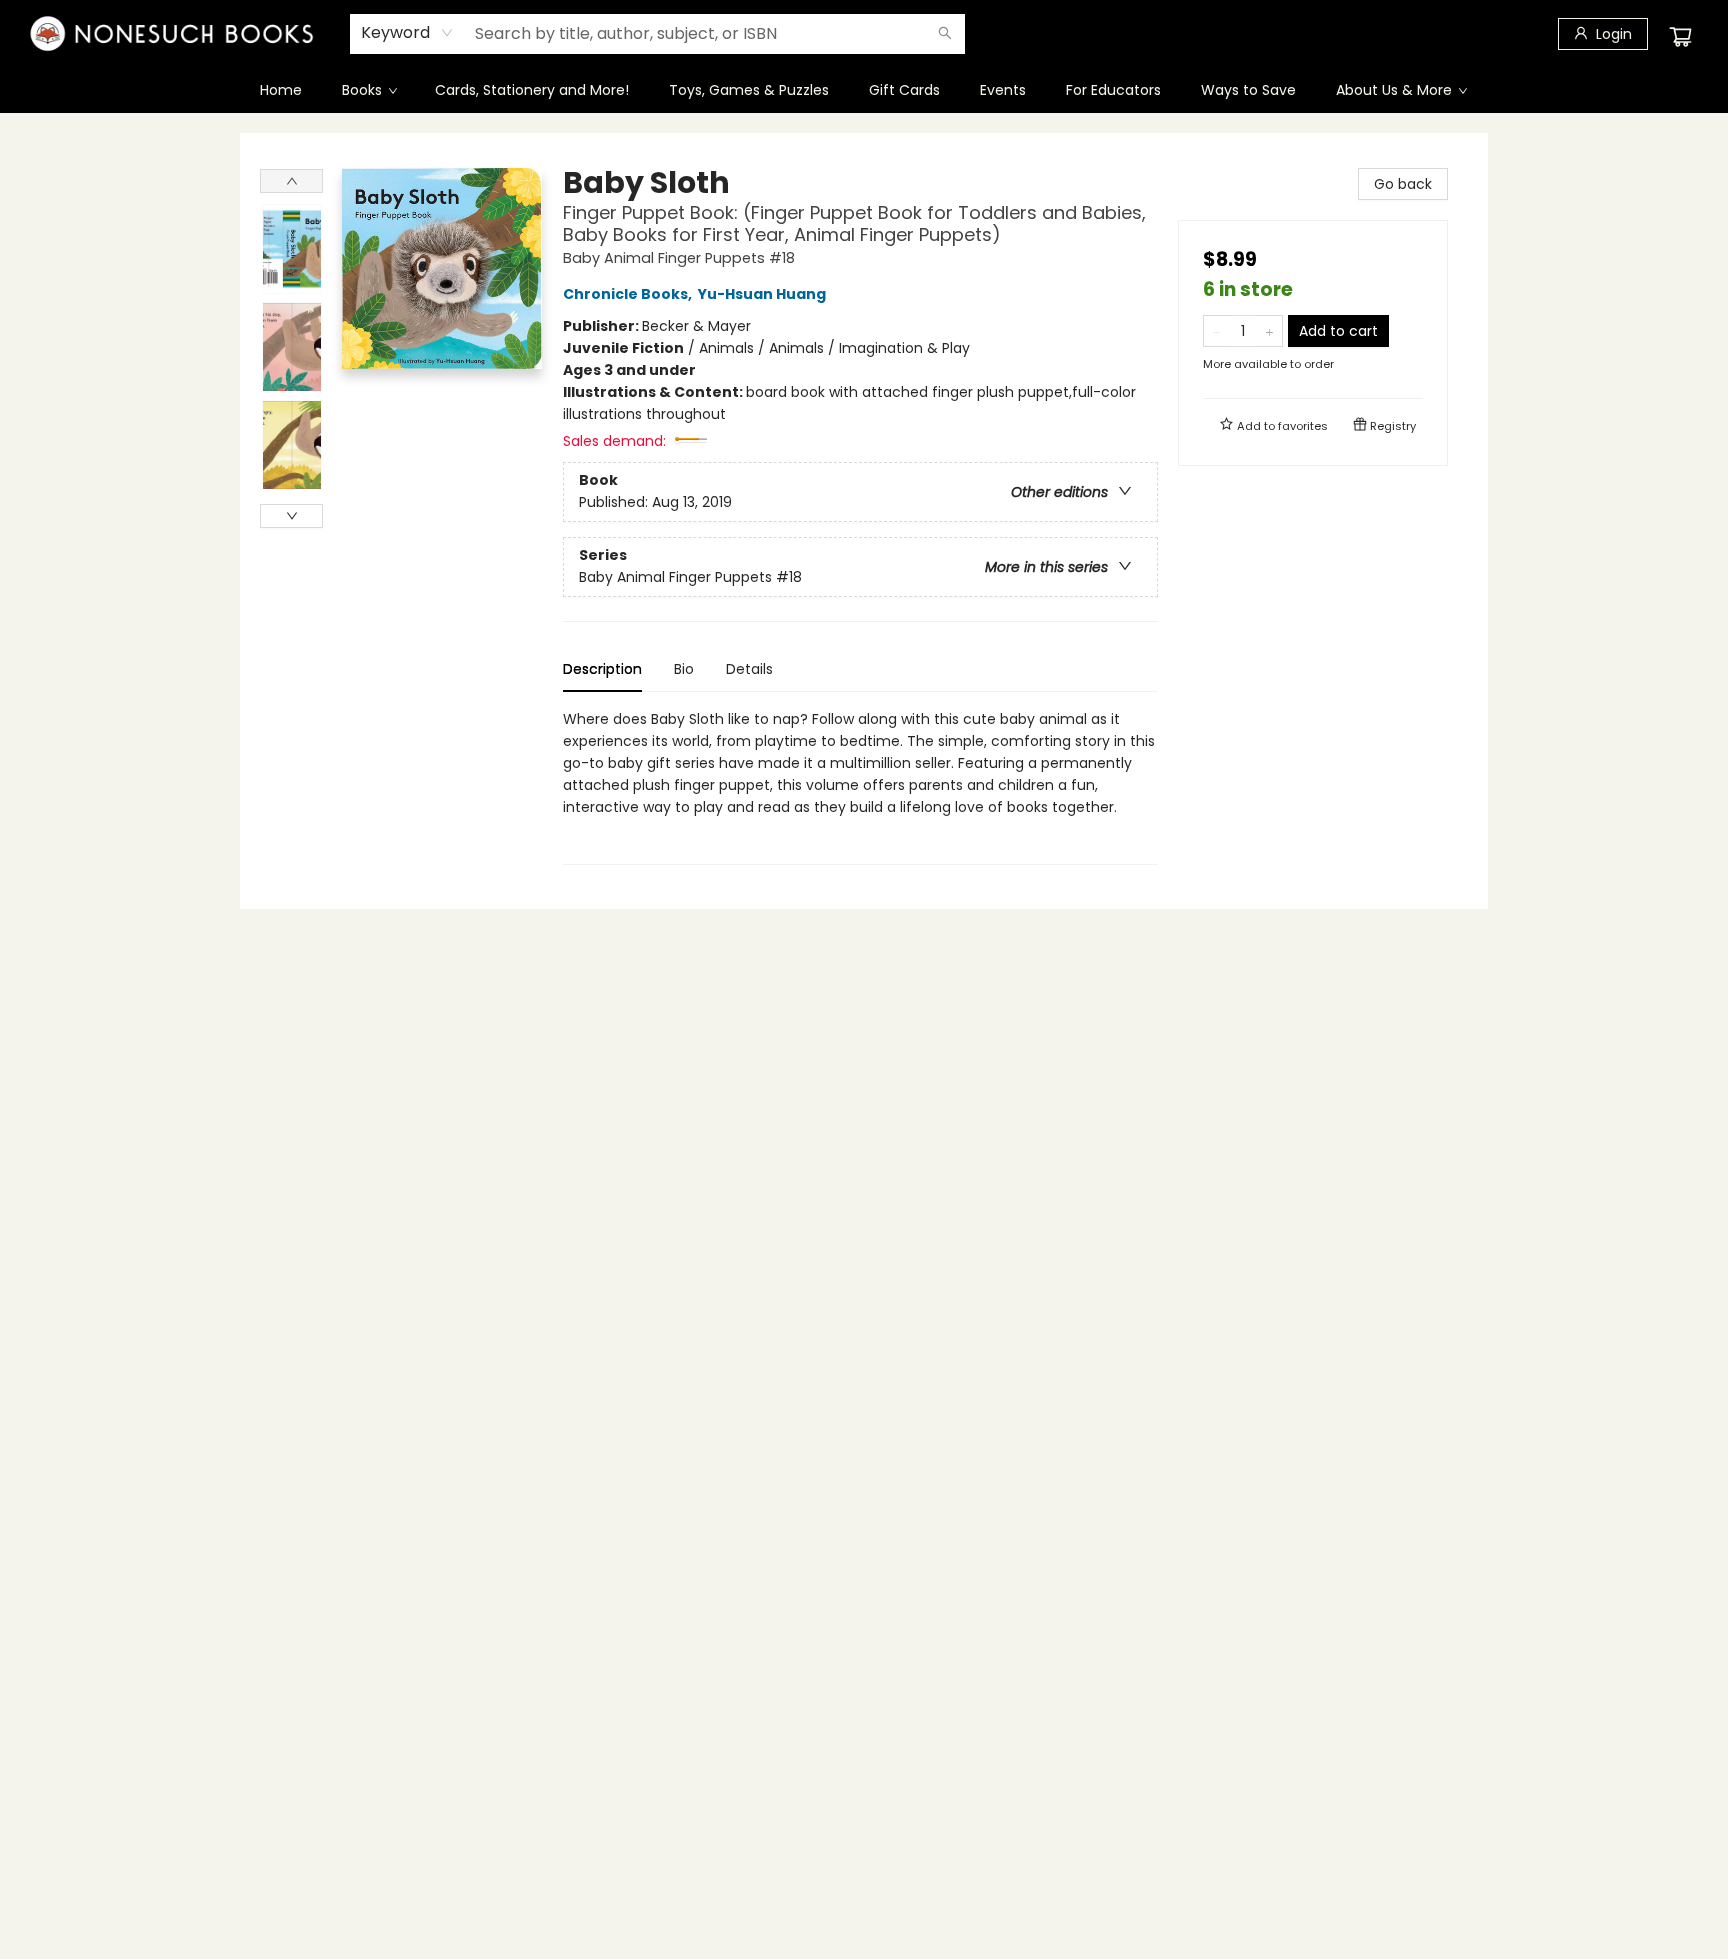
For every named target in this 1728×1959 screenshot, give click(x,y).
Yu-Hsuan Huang (762, 294)
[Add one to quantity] (1269, 331)
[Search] (945, 34)
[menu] (864, 90)
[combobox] (407, 33)
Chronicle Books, (629, 294)
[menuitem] (281, 90)
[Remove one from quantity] (1216, 331)
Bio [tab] (684, 669)
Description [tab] (602, 669)
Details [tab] (749, 669)
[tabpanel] (860, 786)
